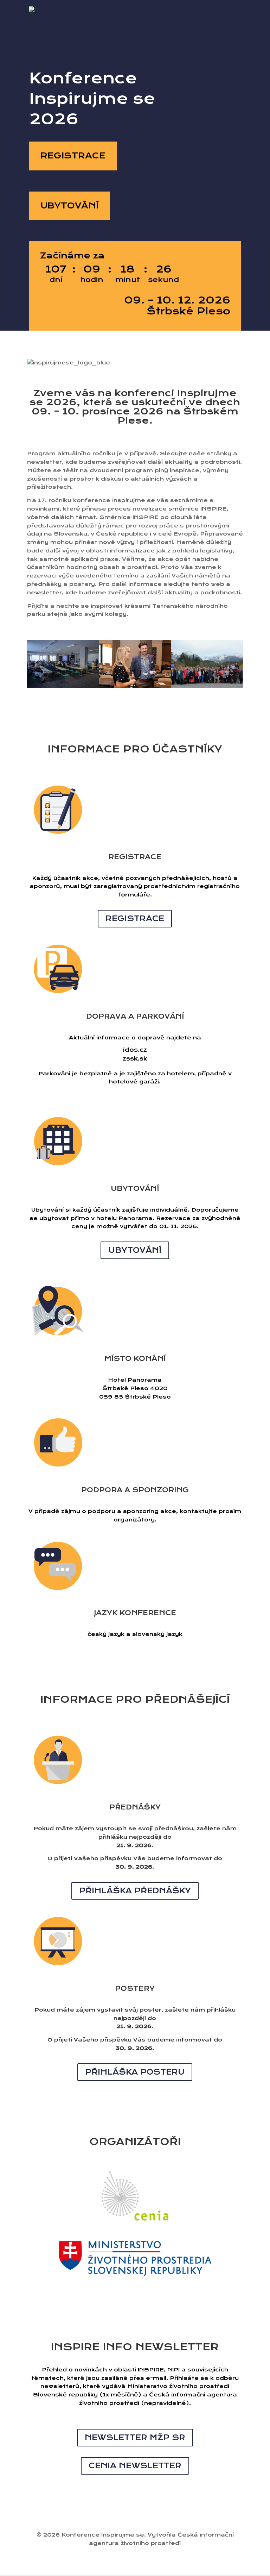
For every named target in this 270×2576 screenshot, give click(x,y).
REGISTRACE (73, 156)
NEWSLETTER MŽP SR (135, 2437)
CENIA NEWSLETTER (135, 2466)
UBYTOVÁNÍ (69, 206)
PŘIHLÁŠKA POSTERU (135, 2072)
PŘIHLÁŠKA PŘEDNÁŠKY (135, 1891)
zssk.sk (135, 1059)
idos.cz (135, 1050)
